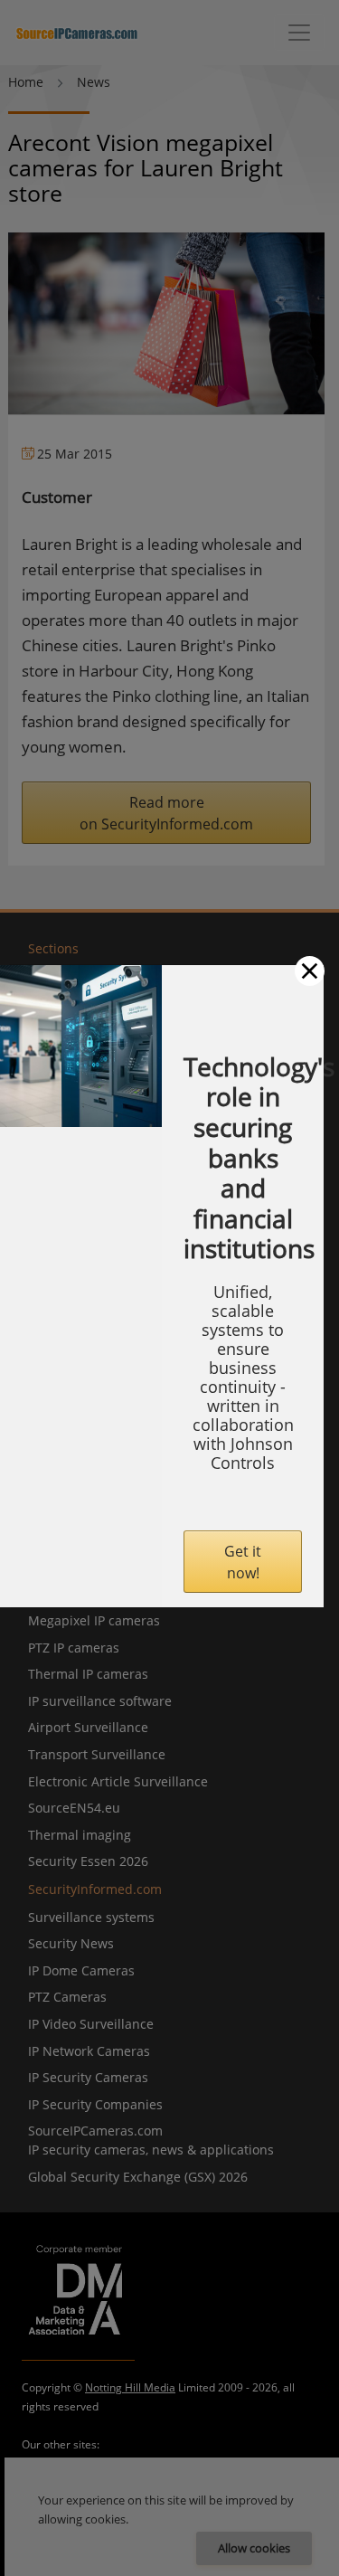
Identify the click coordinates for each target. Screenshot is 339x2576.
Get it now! (243, 1562)
